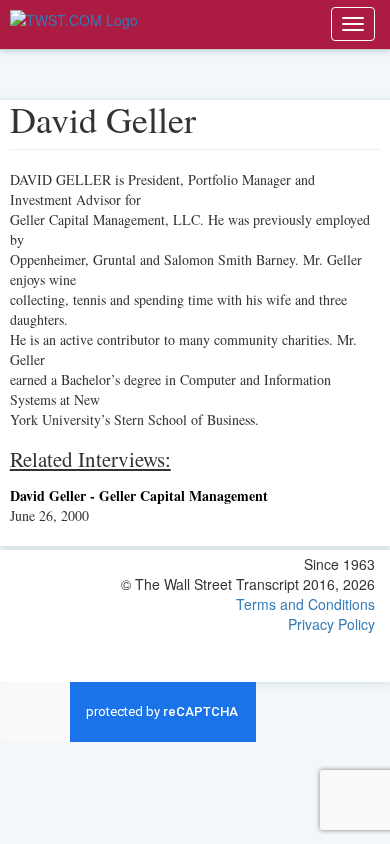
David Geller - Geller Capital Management (139, 495)
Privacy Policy (331, 624)
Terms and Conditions (305, 604)
